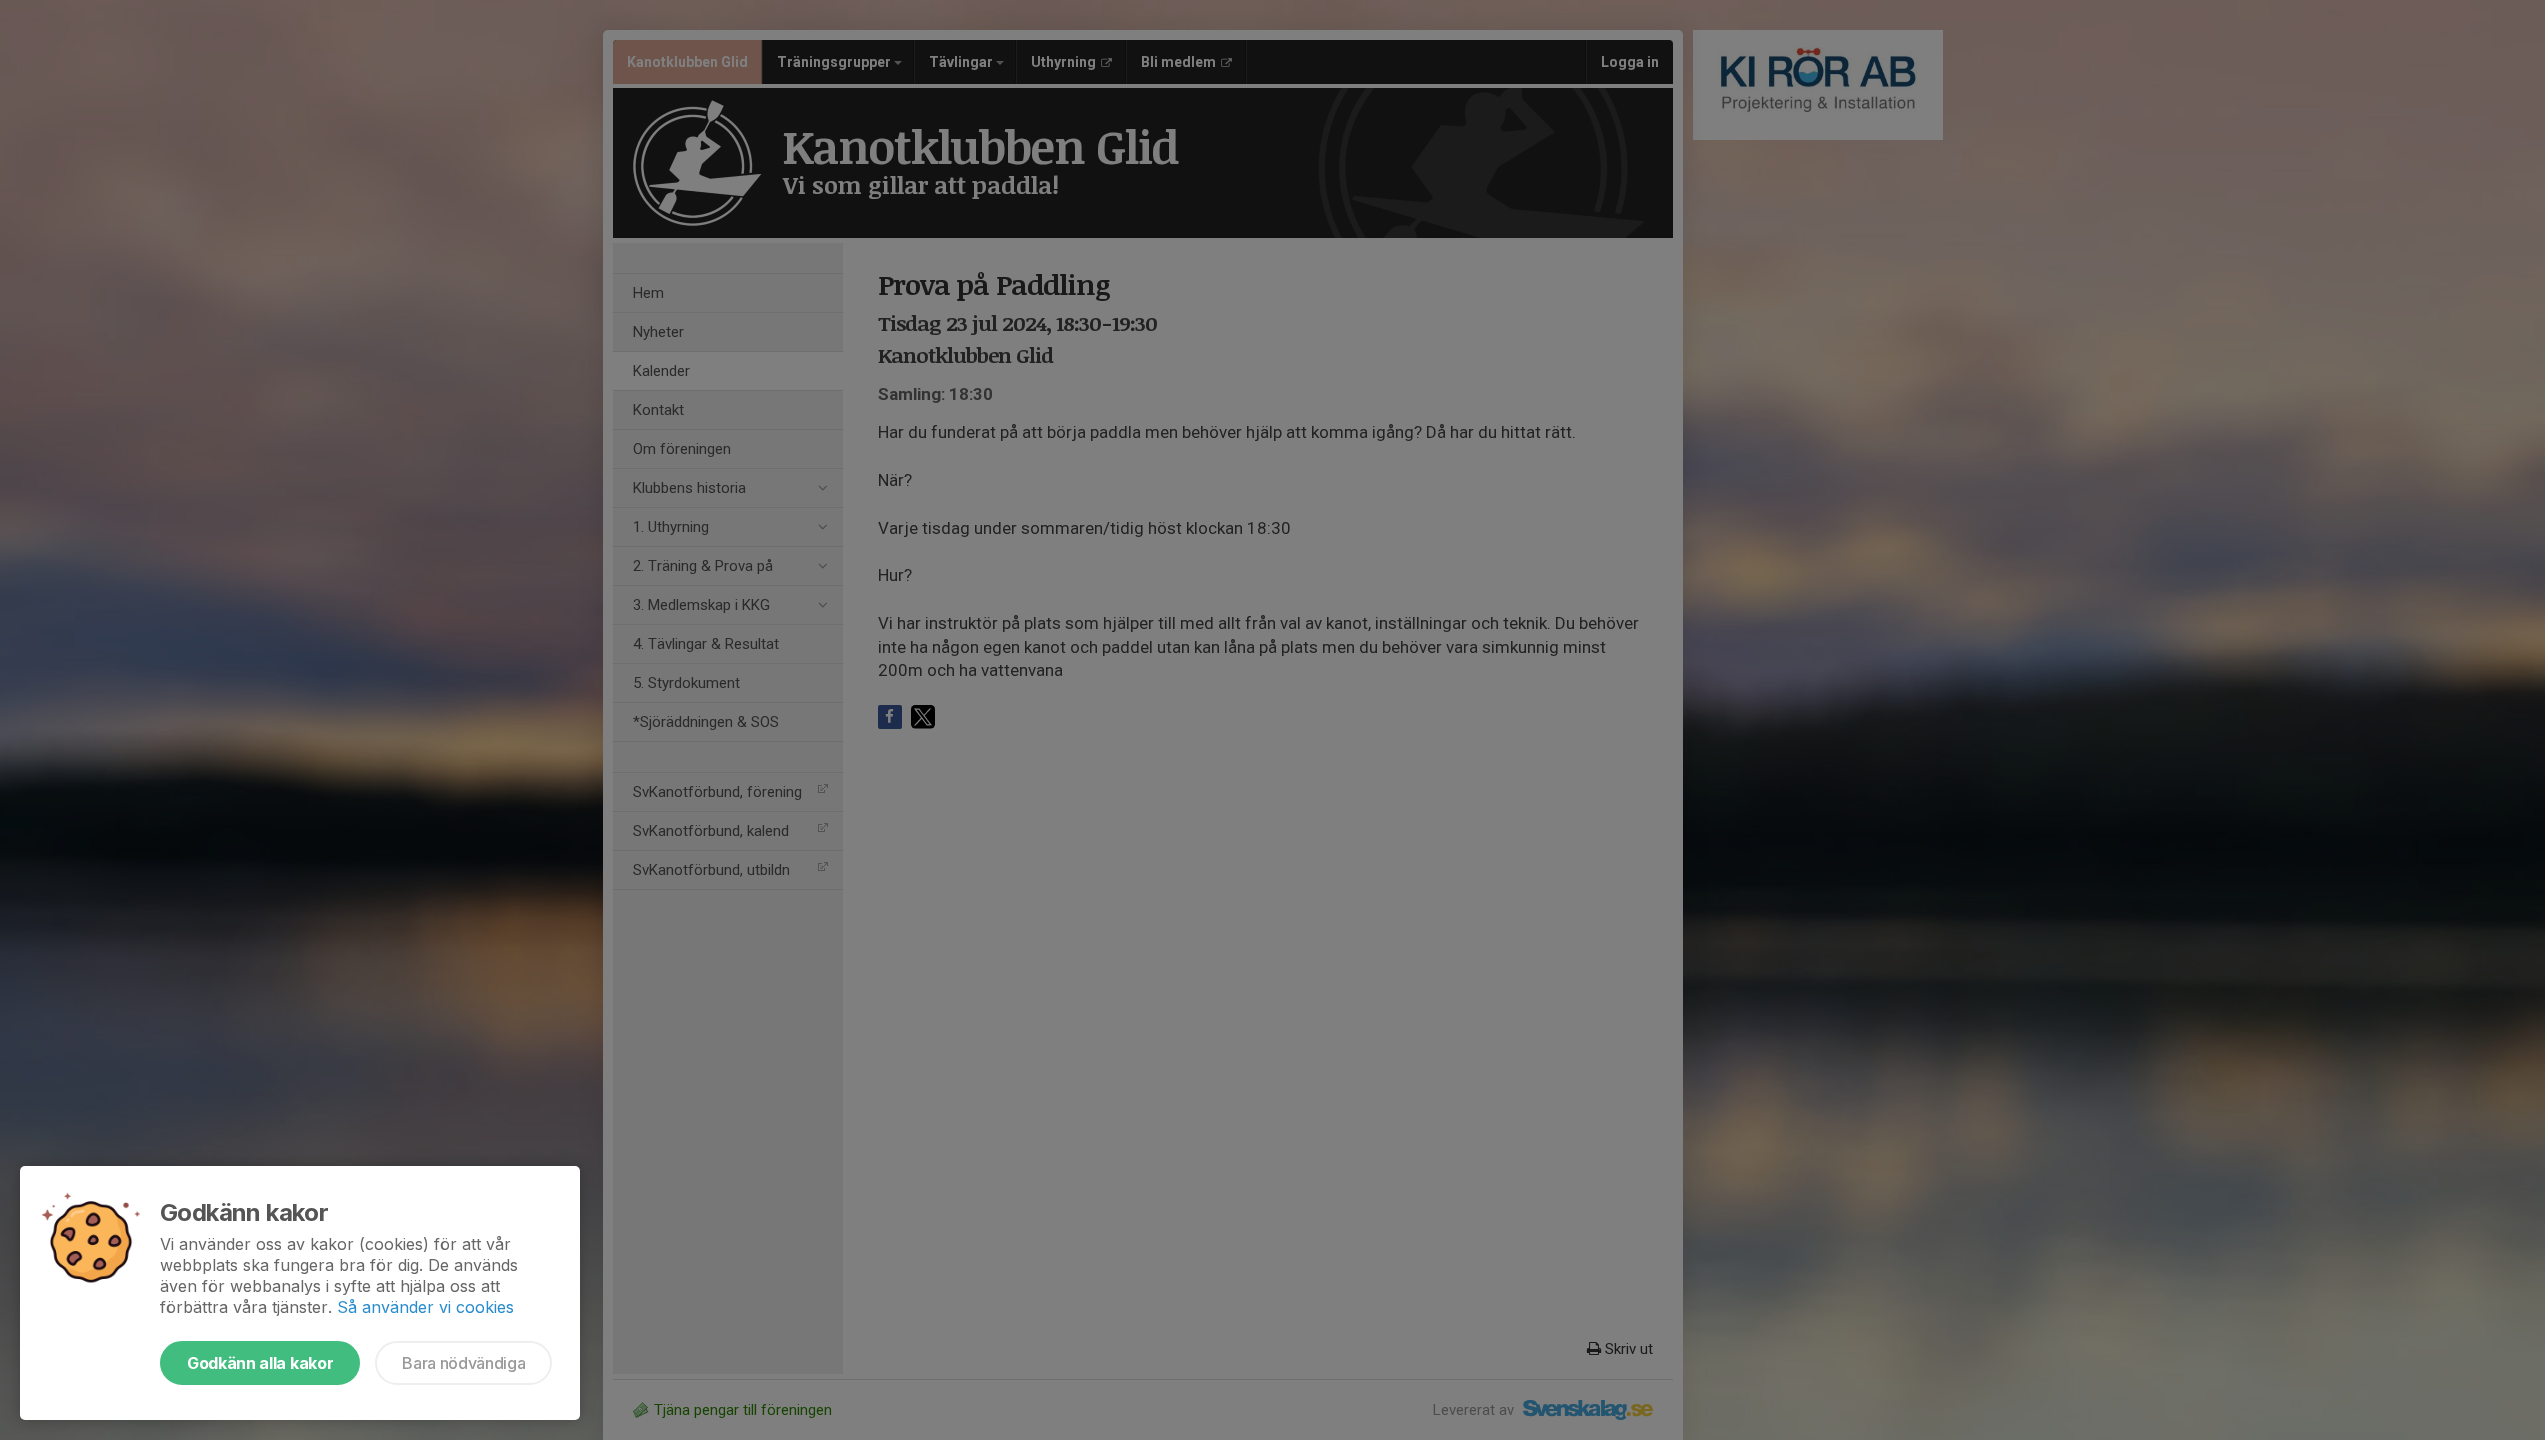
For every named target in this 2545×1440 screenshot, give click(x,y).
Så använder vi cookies (425, 1307)
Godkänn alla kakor (260, 1363)
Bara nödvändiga (463, 1363)
